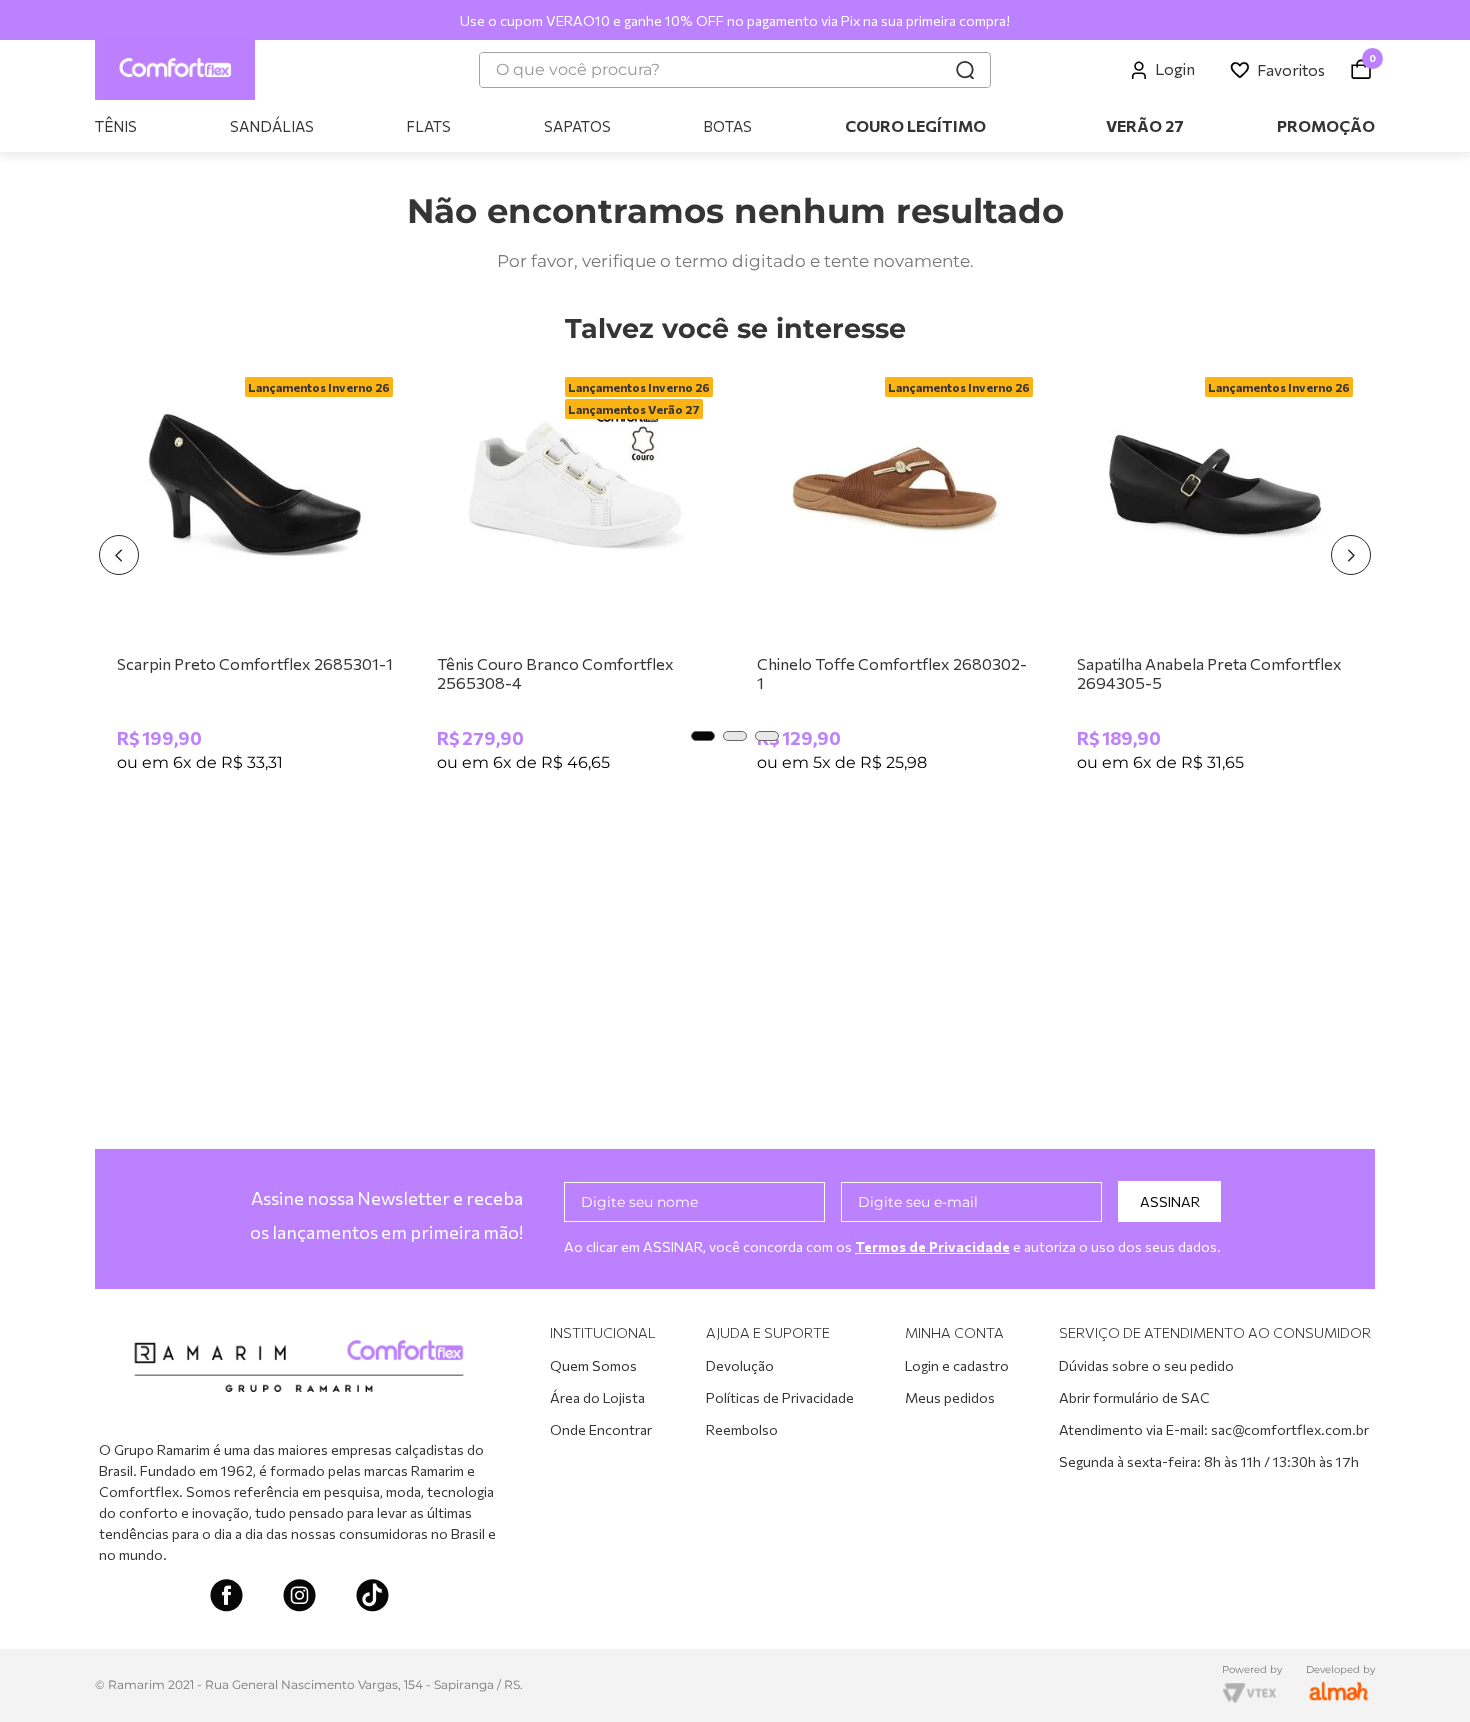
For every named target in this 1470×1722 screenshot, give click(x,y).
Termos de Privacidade (932, 1246)
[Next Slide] (1351, 555)
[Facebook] (226, 1597)
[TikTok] (372, 1597)
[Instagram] (299, 1597)
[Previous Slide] (119, 555)
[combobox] (735, 70)
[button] (703, 736)
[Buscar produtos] (965, 70)
